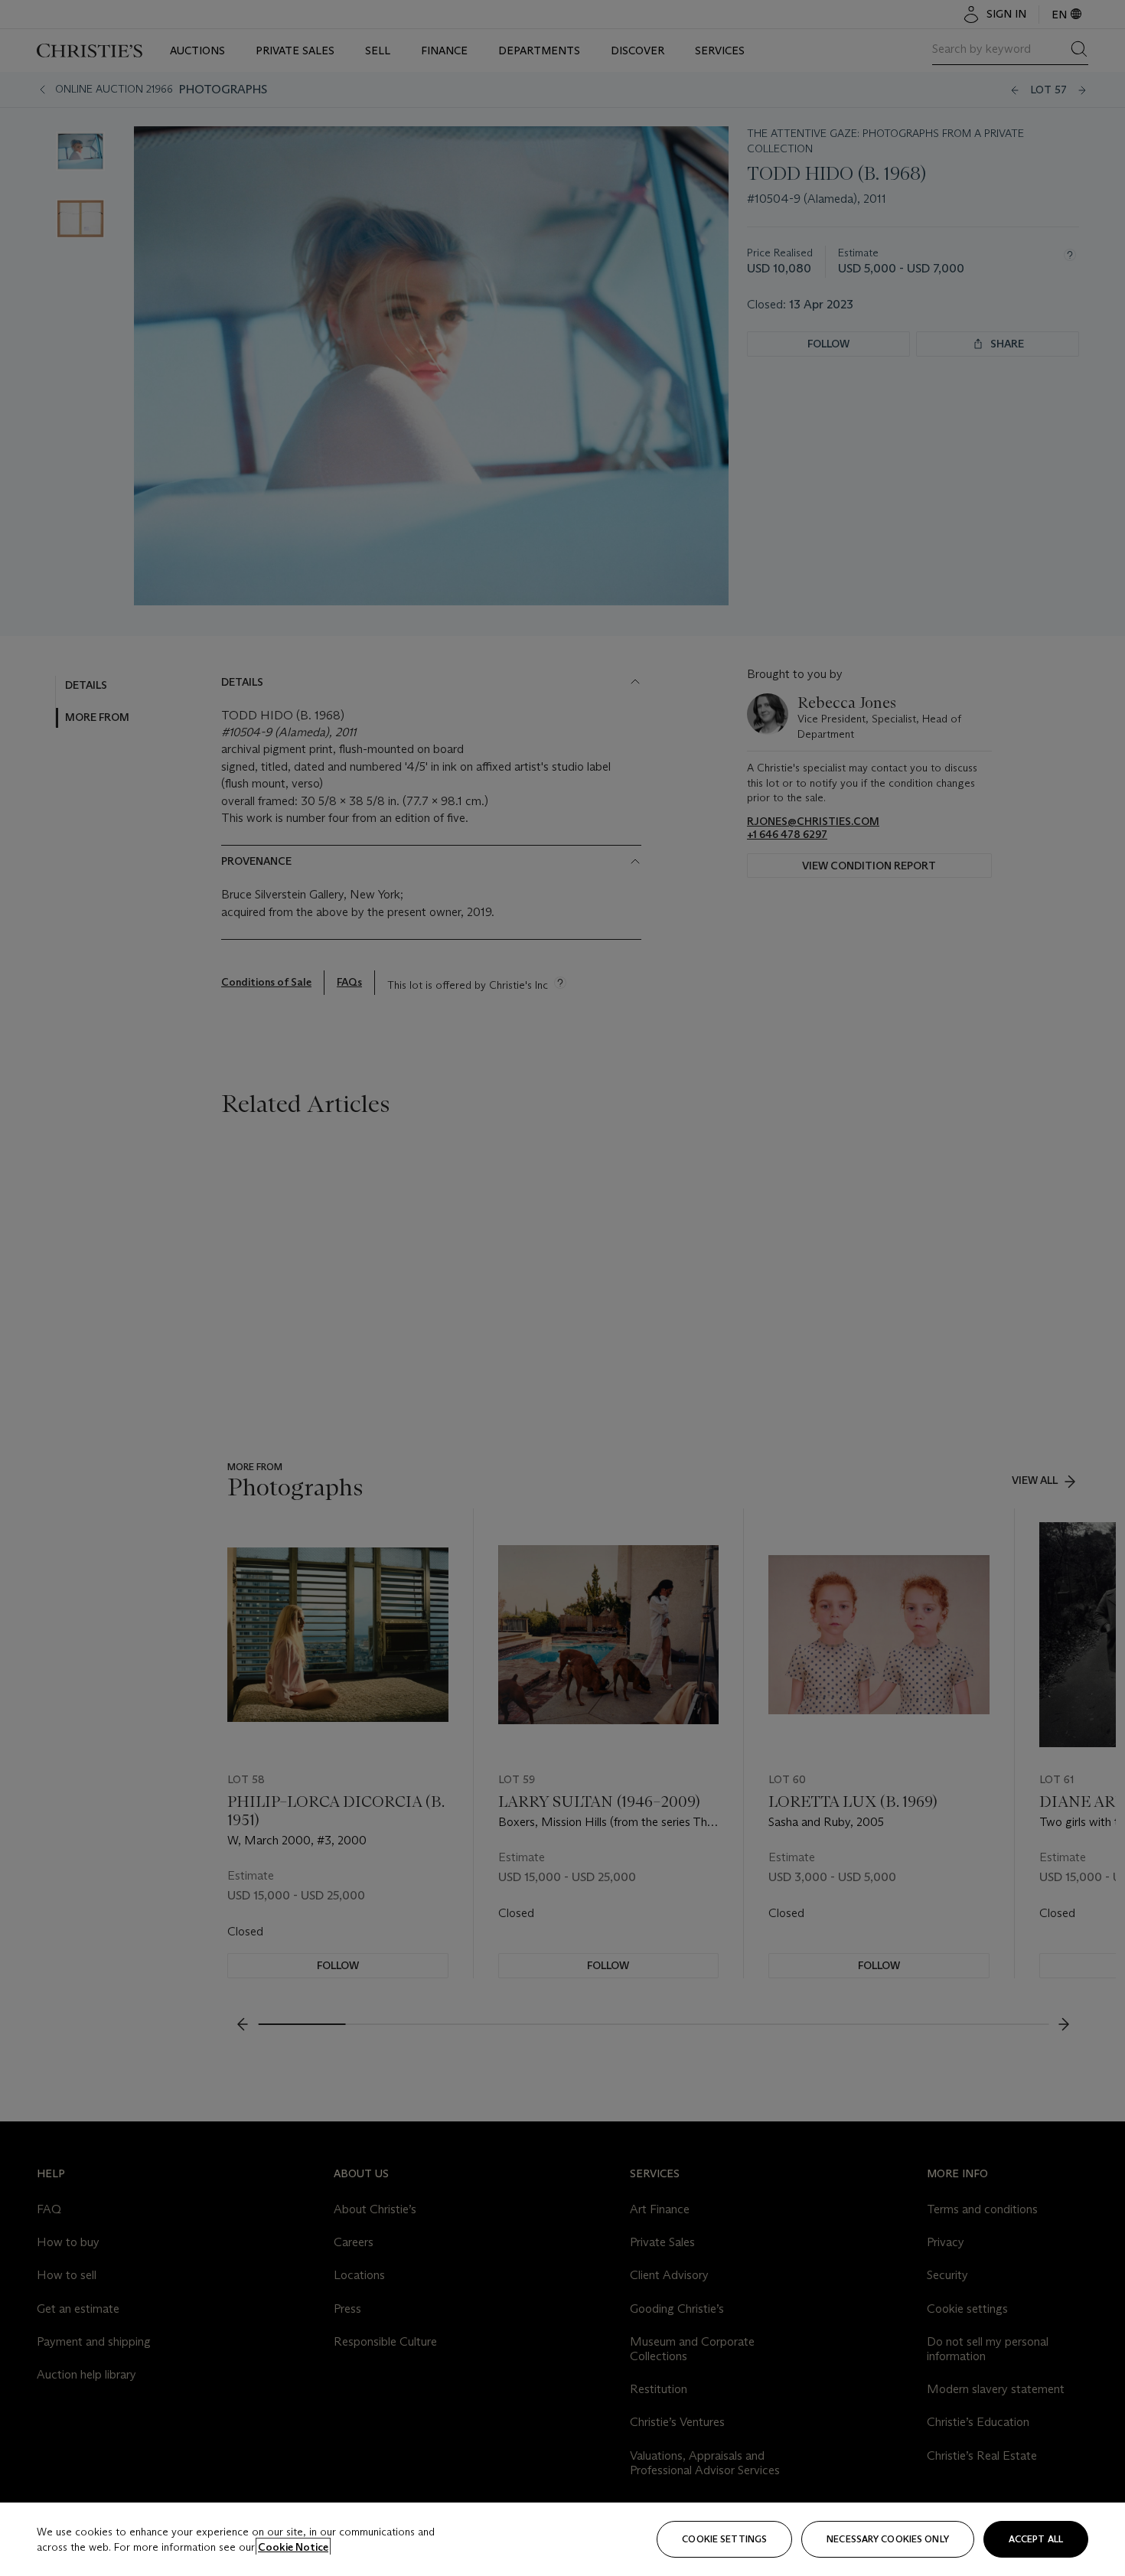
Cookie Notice (293, 2547)
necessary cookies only (888, 2539)
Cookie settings (724, 2539)
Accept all (1036, 2539)
